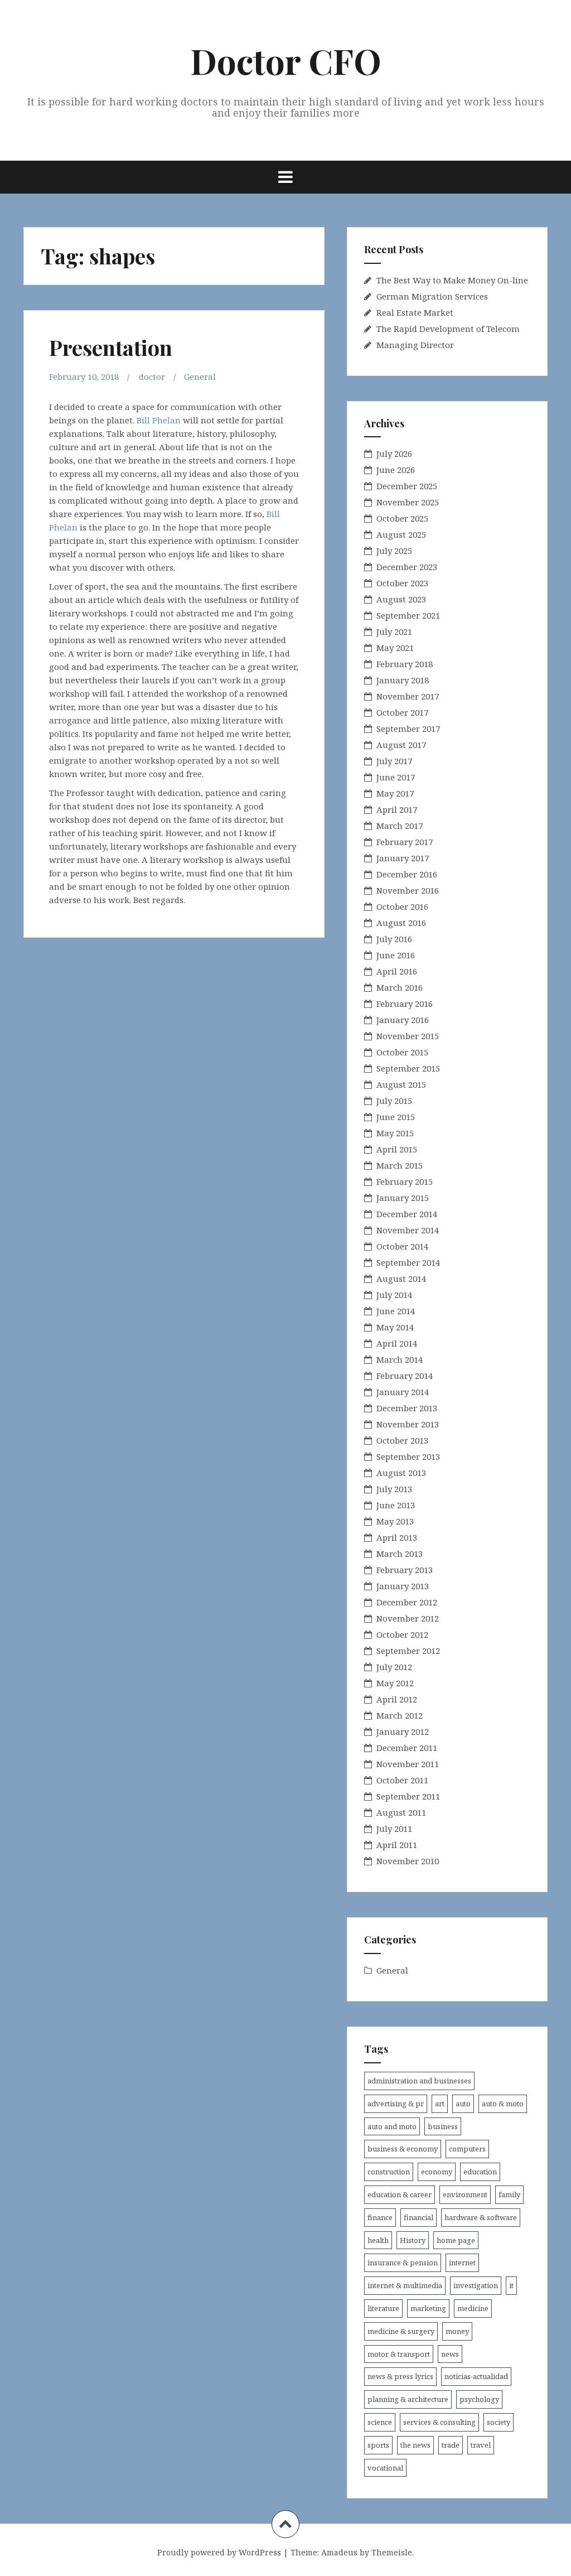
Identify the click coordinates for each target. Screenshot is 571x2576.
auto (463, 2104)
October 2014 (402, 1246)
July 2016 (394, 939)
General (200, 377)
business (443, 2126)
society (499, 2422)
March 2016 (400, 987)
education (480, 2172)
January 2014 (403, 1392)
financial (418, 2217)
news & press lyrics (400, 2376)
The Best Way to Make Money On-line (452, 280)
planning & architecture (408, 2399)
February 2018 (405, 664)
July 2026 (394, 454)
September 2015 (408, 1068)
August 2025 (401, 534)
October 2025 (402, 518)
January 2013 (403, 1586)
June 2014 (396, 1311)
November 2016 (408, 890)
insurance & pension (403, 2263)
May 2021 (395, 648)
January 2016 (403, 1020)
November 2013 (408, 1424)
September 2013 (408, 1456)
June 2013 (396, 1505)
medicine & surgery (401, 2331)
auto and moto (392, 2126)
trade (451, 2445)
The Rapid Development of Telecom (448, 329)
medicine (473, 2308)
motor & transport (399, 2354)
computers (467, 2149)
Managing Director (415, 345)
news (450, 2354)
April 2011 (397, 1845)
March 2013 (400, 1554)
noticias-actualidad (476, 2376)
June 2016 (396, 955)
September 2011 (408, 1796)
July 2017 (394, 761)
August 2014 (401, 1279)
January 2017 (403, 858)
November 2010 (408, 1861)
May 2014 (395, 1327)
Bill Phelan (159, 420)
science (380, 2422)
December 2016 (407, 874)
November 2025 (408, 502)
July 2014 (394, 1295)
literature (383, 2308)
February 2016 (405, 1004)
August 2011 (401, 1812)
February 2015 (405, 1181)
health (378, 2240)
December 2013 (407, 1408)
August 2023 (401, 599)
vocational (385, 2468)
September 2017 (408, 729)
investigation (476, 2285)
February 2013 (405, 1570)
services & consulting (439, 2422)
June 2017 (396, 777)
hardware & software (481, 2217)
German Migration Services (432, 296)
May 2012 (395, 1683)
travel (481, 2445)
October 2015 (402, 1052)
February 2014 (405, 1376)
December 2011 (407, 1748)
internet (462, 2263)
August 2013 (401, 1473)
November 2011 (408, 1764)
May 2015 (395, 1133)
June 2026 (396, 470)
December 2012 (407, 1602)
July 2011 (394, 1829)
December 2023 (407, 567)
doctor (152, 377)
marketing (428, 2308)
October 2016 (402, 906)
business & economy (403, 2149)
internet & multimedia (405, 2285)
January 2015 (403, 1198)
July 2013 (394, 1489)
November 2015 (408, 1036)
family (509, 2194)
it (511, 2285)
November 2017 (408, 696)
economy (437, 2172)
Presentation (111, 347)
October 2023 (402, 583)
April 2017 (397, 809)
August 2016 (401, 923)
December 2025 (407, 486)
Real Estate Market (415, 312)
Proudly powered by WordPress (219, 2552)
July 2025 (394, 551)
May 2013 (395, 1521)
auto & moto (503, 2104)
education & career (400, 2194)
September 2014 (408, 1262)
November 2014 (408, 1230)
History (413, 2240)
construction (389, 2172)
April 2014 (397, 1343)
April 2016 (397, 971)
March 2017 (400, 826)
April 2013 (397, 1537)
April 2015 (397, 1149)
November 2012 (408, 1618)
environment (465, 2194)
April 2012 (397, 1699)
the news (415, 2445)
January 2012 (403, 1731)
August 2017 (401, 745)
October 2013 (402, 1440)
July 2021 (394, 631)
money (457, 2331)
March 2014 (400, 1359)
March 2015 (400, 1165)
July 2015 (394, 1101)
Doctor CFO (286, 61)
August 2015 (401, 1084)
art (440, 2104)
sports (378, 2445)
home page (456, 2240)
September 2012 (408, 1651)
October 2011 (402, 1780)
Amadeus (339, 2552)
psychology (479, 2399)
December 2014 (407, 1214)
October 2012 (402, 1634)
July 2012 (394, 1667)
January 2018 (403, 680)
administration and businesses (419, 2081)
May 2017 (395, 793)
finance (380, 2217)
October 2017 (402, 712)
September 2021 (408, 615)
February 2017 (405, 842)
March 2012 (400, 1715)
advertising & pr (396, 2104)
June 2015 (396, 1117)
